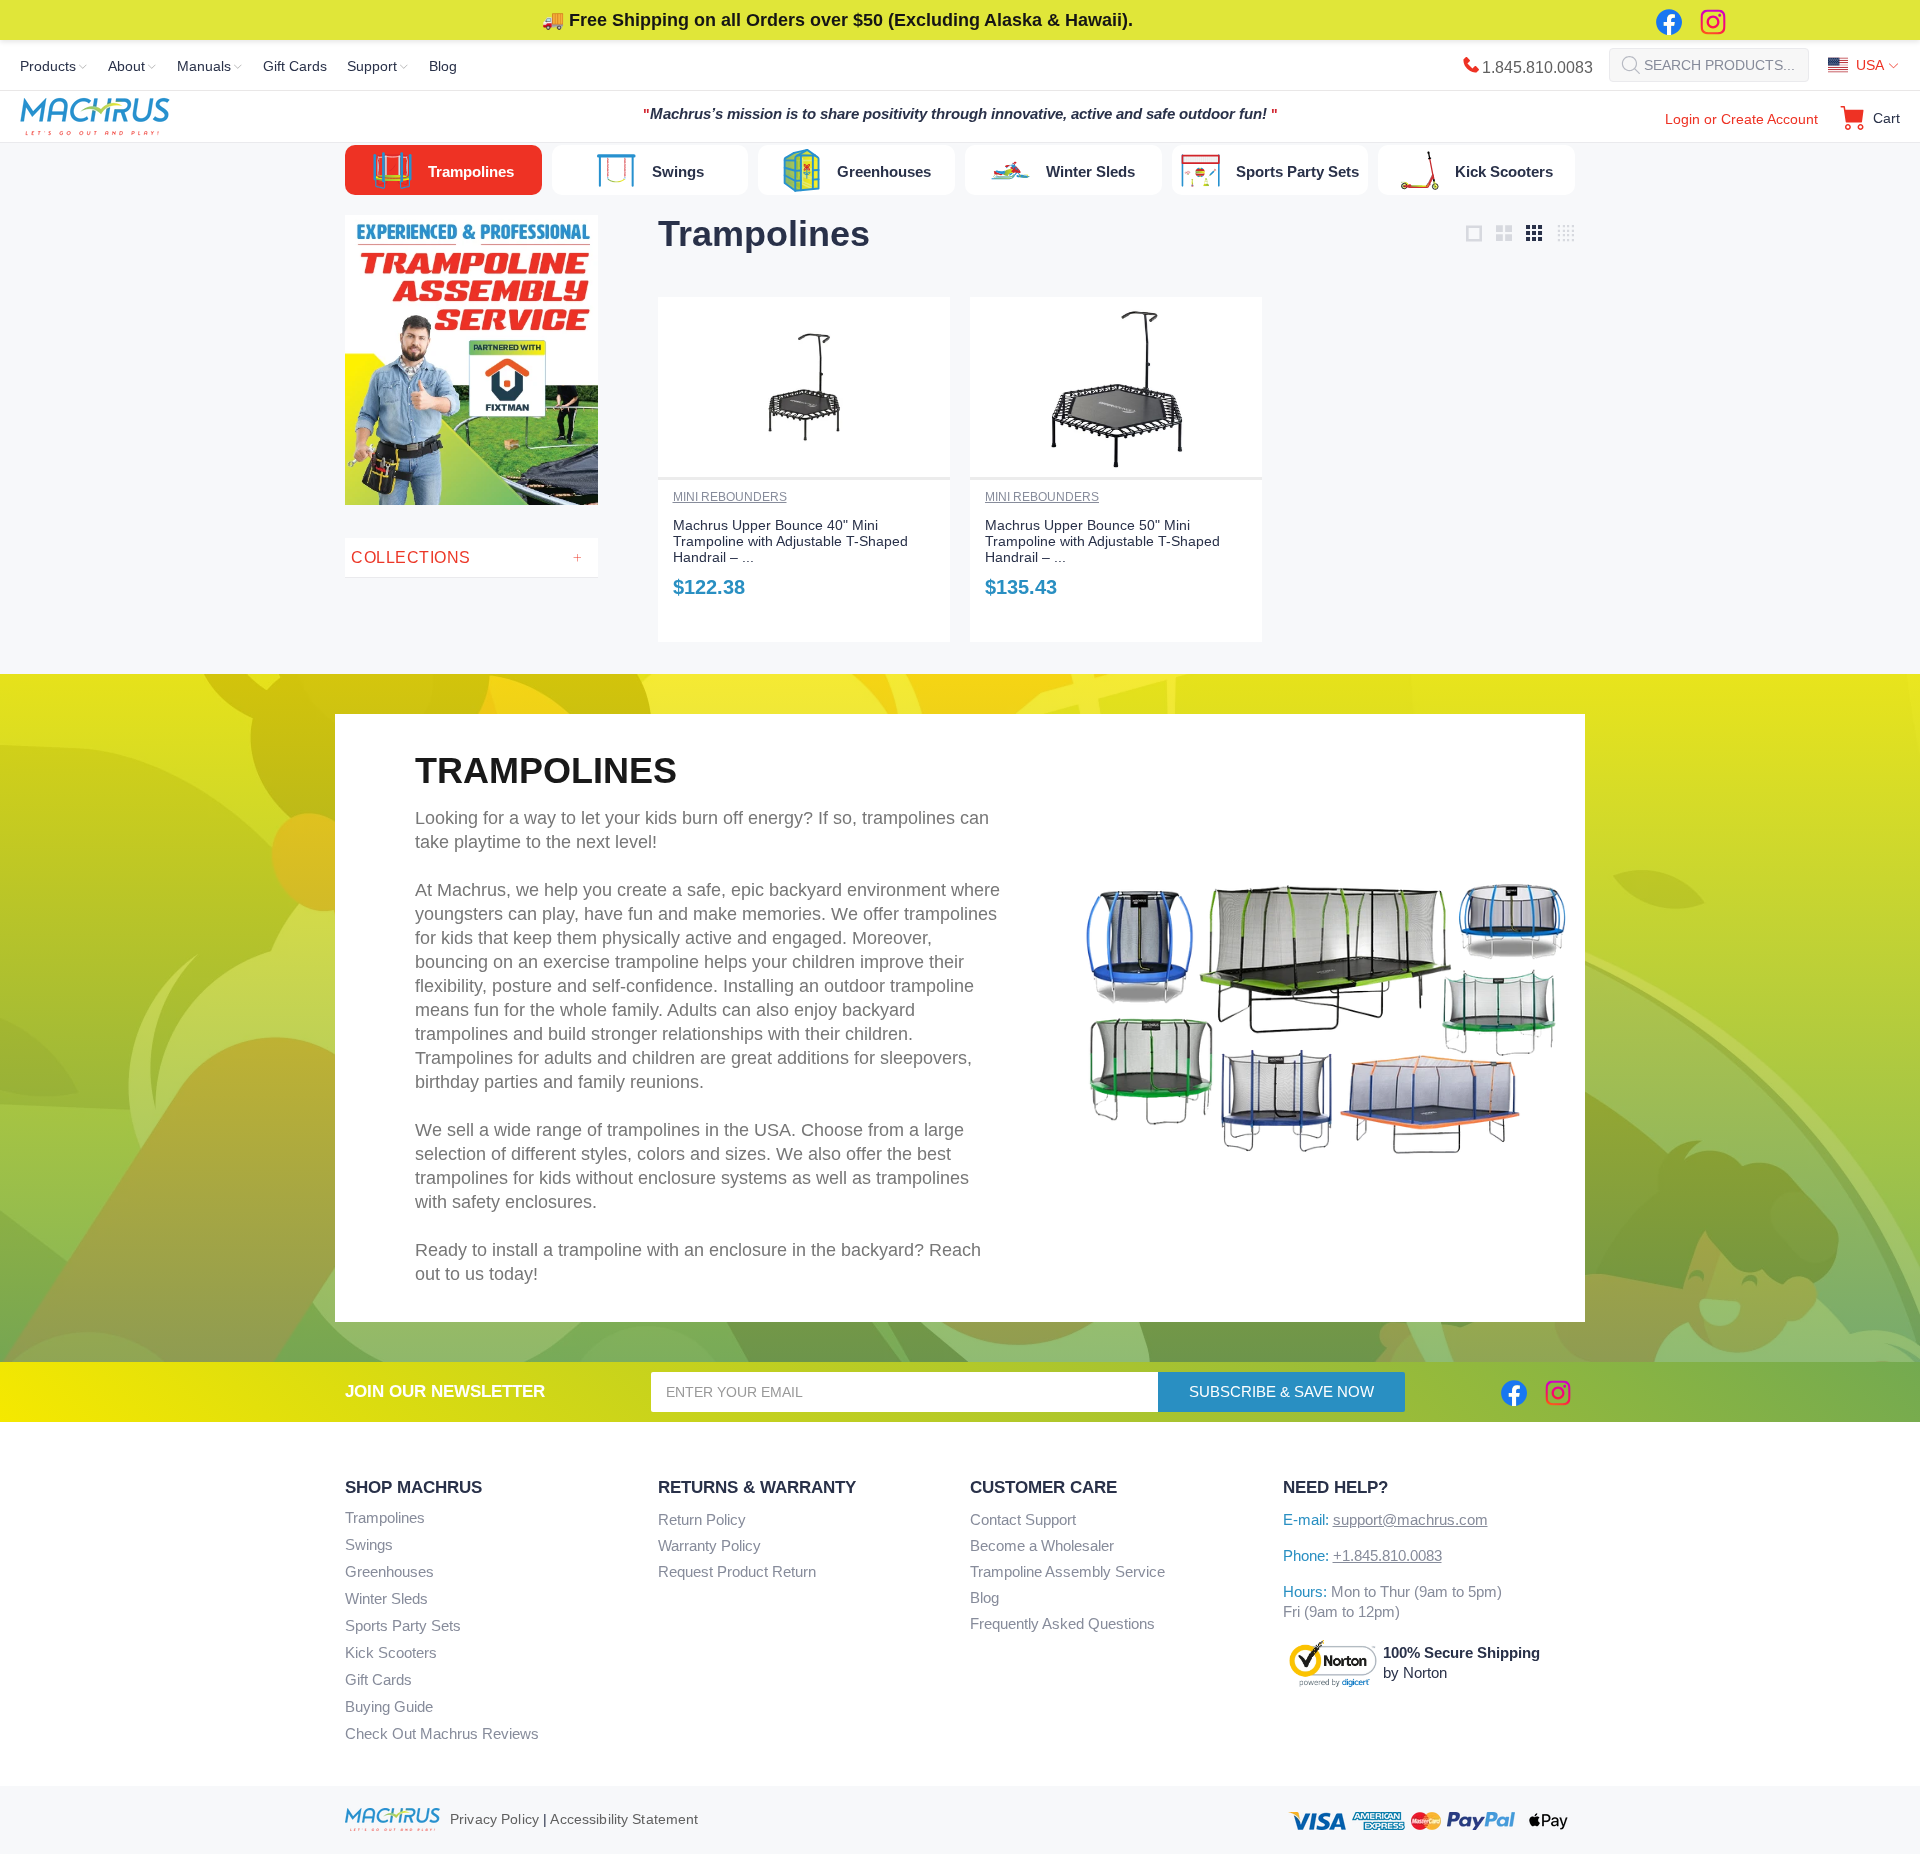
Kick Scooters (391, 1652)
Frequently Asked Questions (1062, 1623)
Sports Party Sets (403, 1625)
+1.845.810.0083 (1387, 1555)
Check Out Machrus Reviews (442, 1733)
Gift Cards (378, 1679)
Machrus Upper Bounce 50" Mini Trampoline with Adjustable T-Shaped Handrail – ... (1102, 541)
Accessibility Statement (624, 1819)
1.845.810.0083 (1537, 67)
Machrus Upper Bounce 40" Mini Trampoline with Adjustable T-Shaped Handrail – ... (790, 541)
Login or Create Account (1741, 119)
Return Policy (702, 1519)
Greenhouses (389, 1571)
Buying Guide (389, 1706)
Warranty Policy (709, 1545)
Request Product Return (737, 1571)
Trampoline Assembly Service (1067, 1571)
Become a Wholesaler (1042, 1545)
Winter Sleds (386, 1598)
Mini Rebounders (730, 497)
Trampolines (385, 1517)
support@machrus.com (1410, 1519)
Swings (369, 1544)
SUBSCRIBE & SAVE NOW (1281, 1391)
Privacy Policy (494, 1819)
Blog (984, 1597)
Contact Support (1023, 1519)
